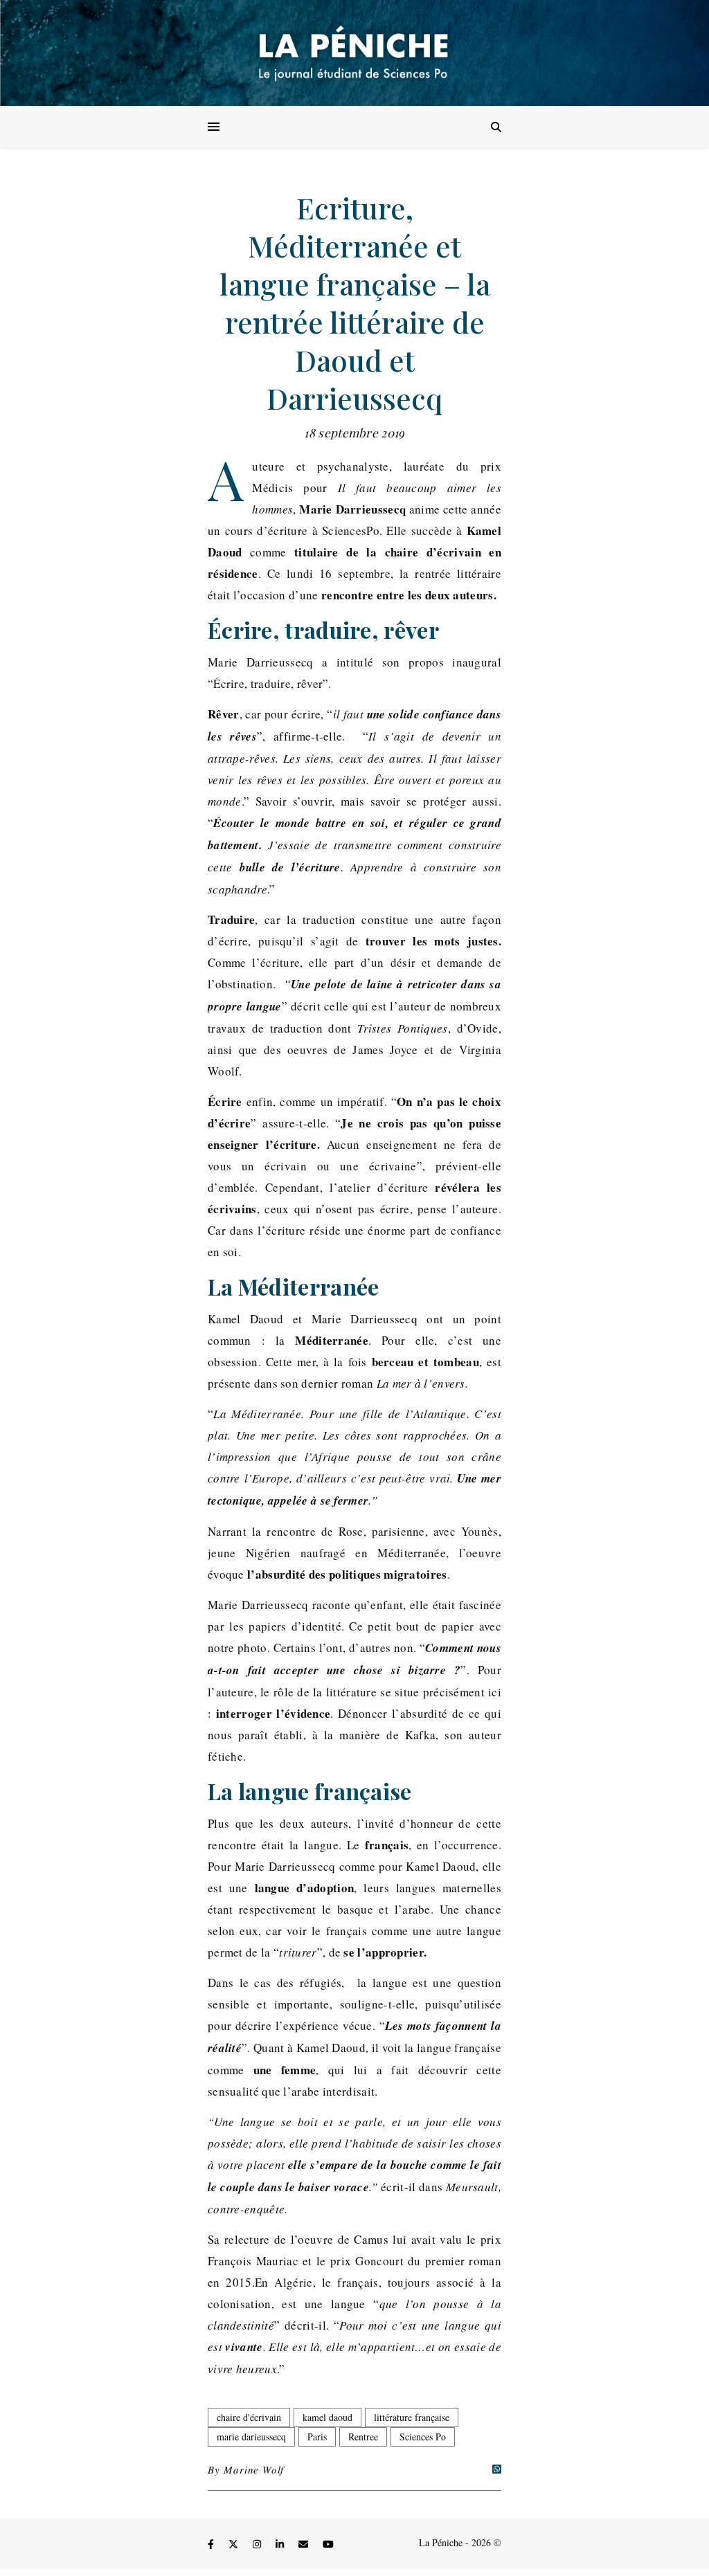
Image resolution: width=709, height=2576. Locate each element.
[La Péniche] (354, 53)
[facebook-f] (212, 2545)
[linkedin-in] (281, 2545)
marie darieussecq (251, 2437)
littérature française (412, 2417)
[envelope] (305, 2545)
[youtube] (328, 2545)
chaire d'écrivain (249, 2417)
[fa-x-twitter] (235, 2545)
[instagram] (258, 2545)
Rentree (363, 2437)
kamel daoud (327, 2417)
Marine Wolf (254, 2469)
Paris (317, 2437)
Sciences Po (423, 2437)
